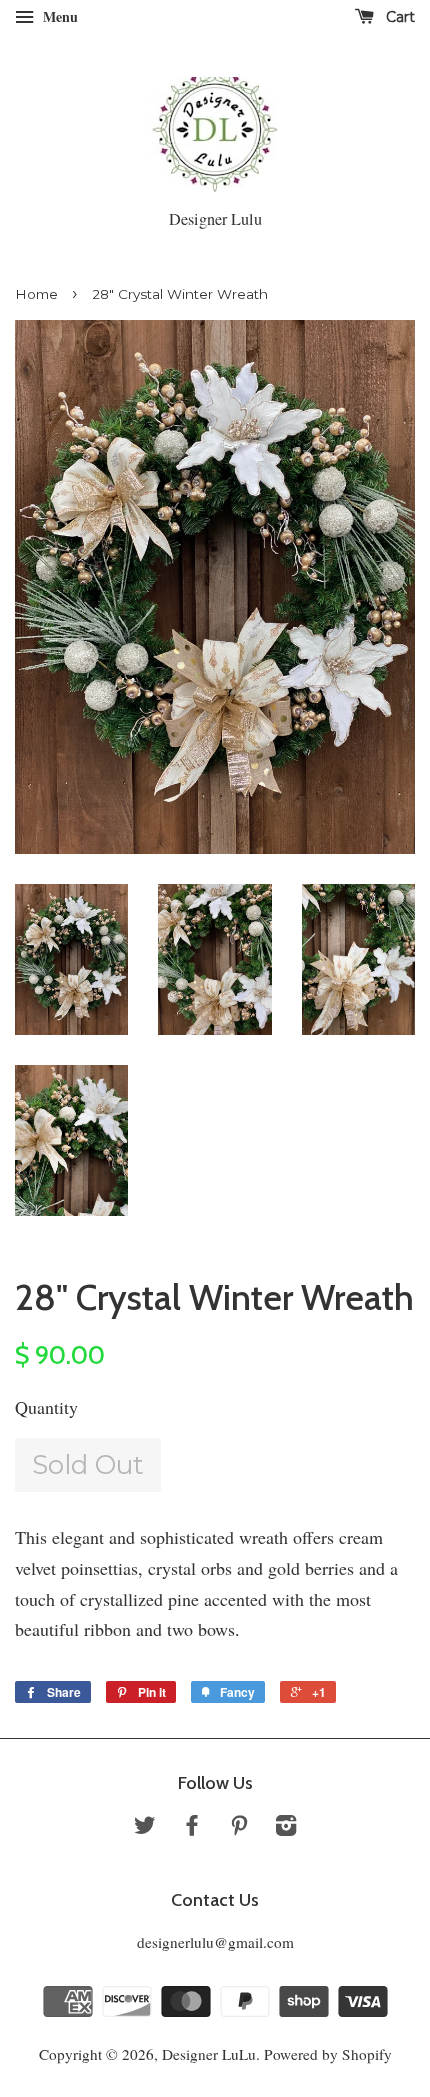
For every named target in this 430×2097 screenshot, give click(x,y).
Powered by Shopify (328, 2054)
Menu (58, 16)
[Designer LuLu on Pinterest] (239, 1828)
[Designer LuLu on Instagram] (286, 1828)
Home (36, 294)
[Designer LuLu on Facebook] (192, 1828)
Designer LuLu (209, 2054)
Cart (398, 17)
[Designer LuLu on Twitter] (145, 1828)
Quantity (46, 1407)
